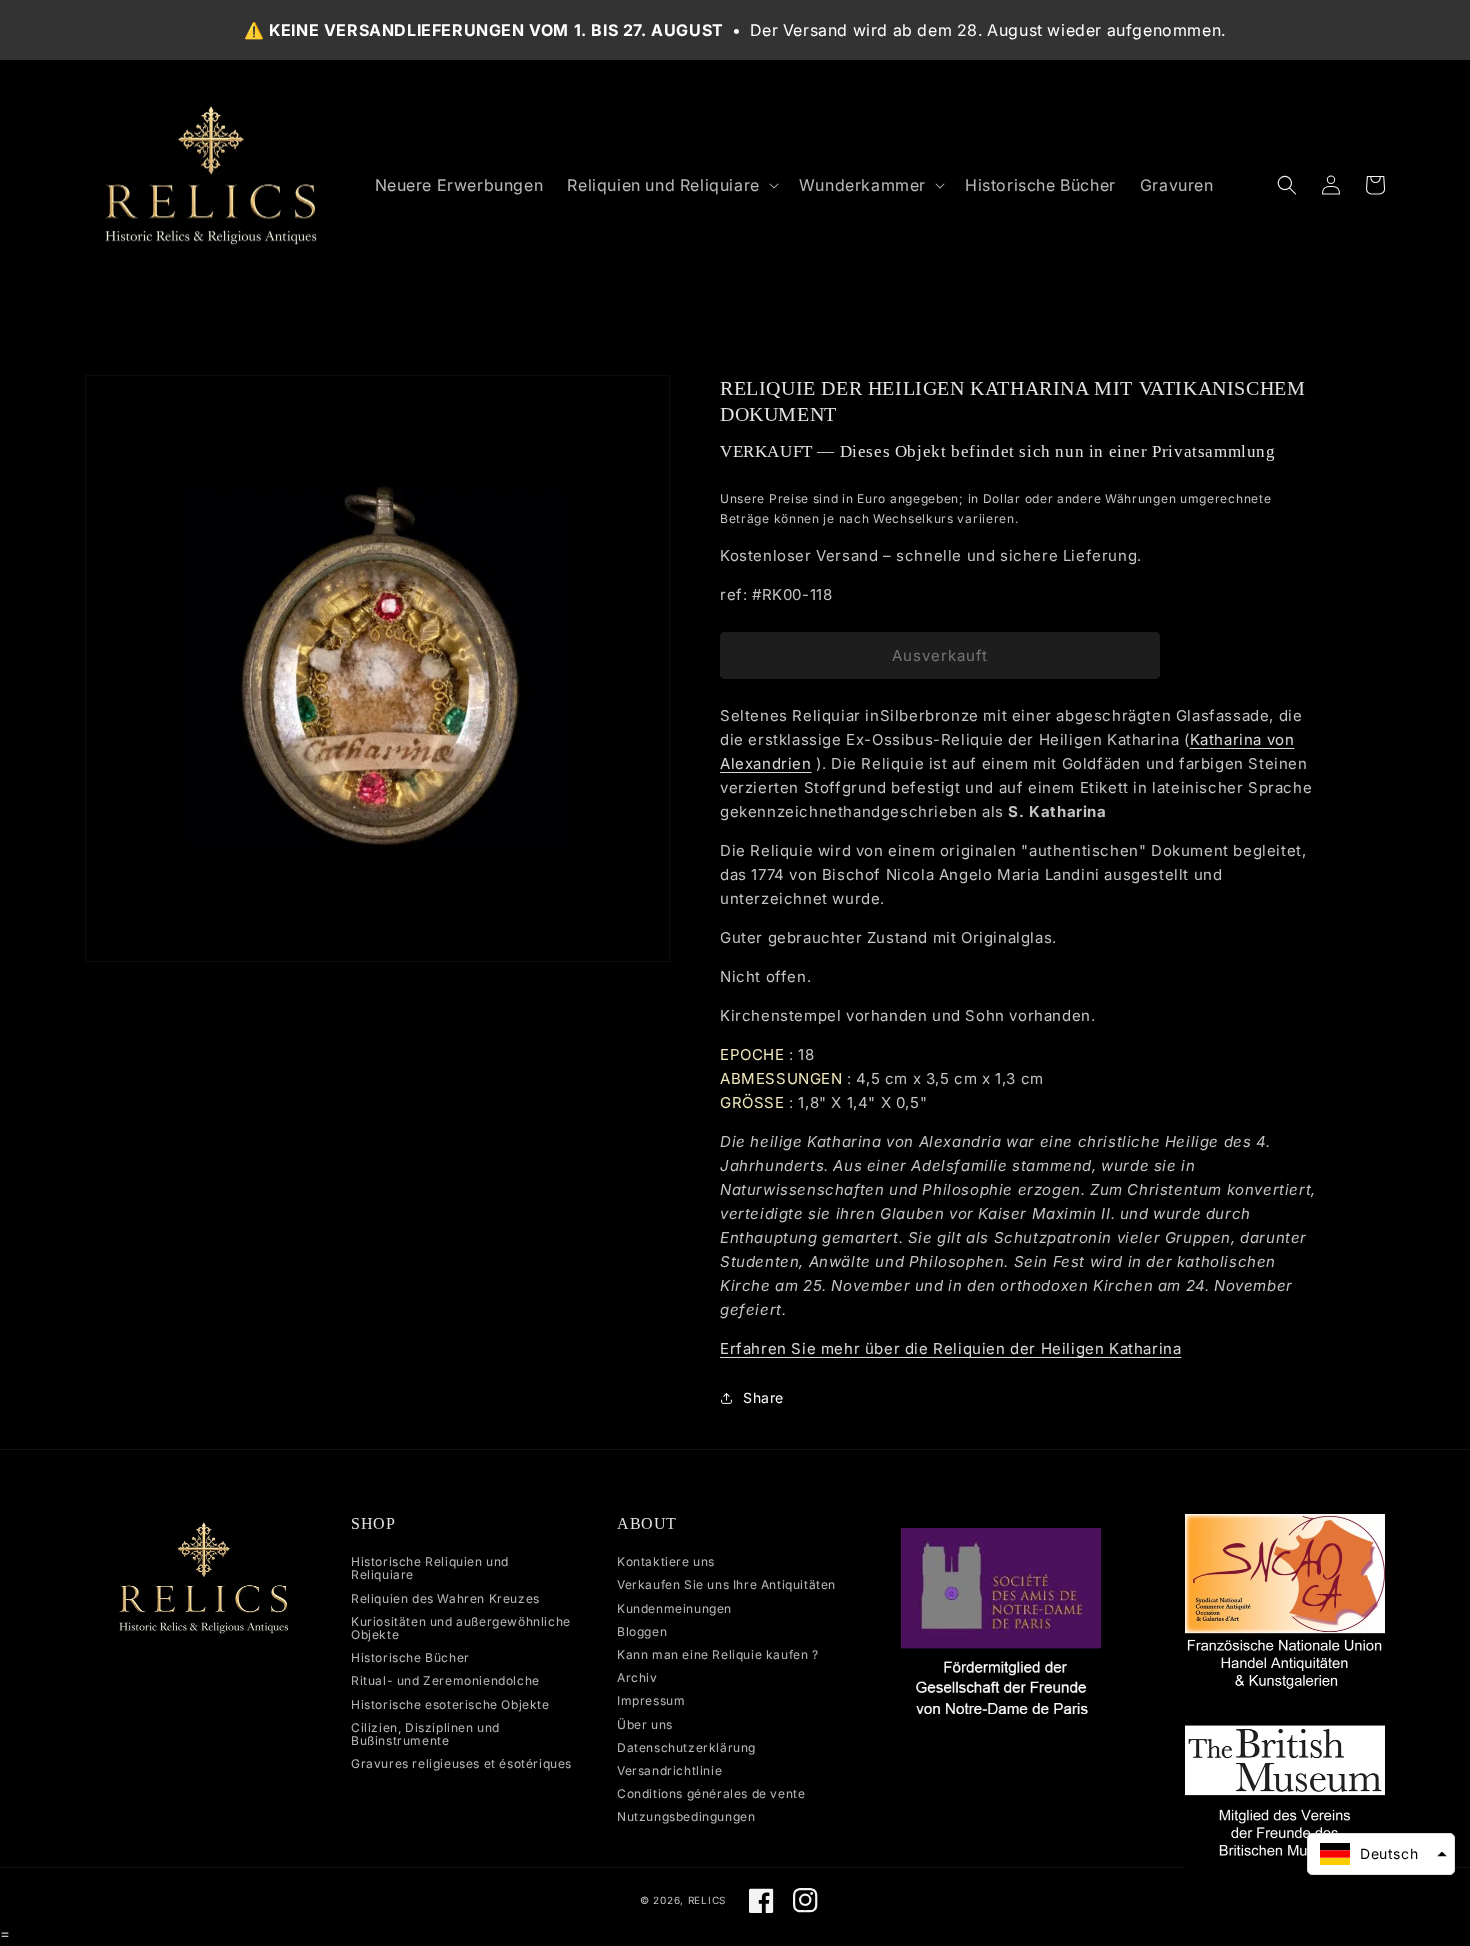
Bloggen (642, 1631)
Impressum (651, 1700)
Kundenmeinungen (674, 1608)
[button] (670, 185)
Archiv (637, 1677)
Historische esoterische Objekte (450, 1704)
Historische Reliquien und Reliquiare (430, 1568)
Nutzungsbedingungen (686, 1816)
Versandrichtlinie (669, 1770)
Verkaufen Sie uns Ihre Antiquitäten (726, 1584)
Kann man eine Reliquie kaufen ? (718, 1654)
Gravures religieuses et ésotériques (461, 1763)
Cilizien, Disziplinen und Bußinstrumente (425, 1734)
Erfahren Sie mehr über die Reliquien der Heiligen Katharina (950, 1348)
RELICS (707, 1900)
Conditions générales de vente (711, 1793)
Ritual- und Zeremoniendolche (445, 1680)
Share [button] (763, 1397)
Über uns (645, 1724)
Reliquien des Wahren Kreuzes (445, 1598)
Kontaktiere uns (666, 1562)
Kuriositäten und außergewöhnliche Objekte (461, 1628)
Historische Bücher (410, 1657)
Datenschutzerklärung (686, 1747)
